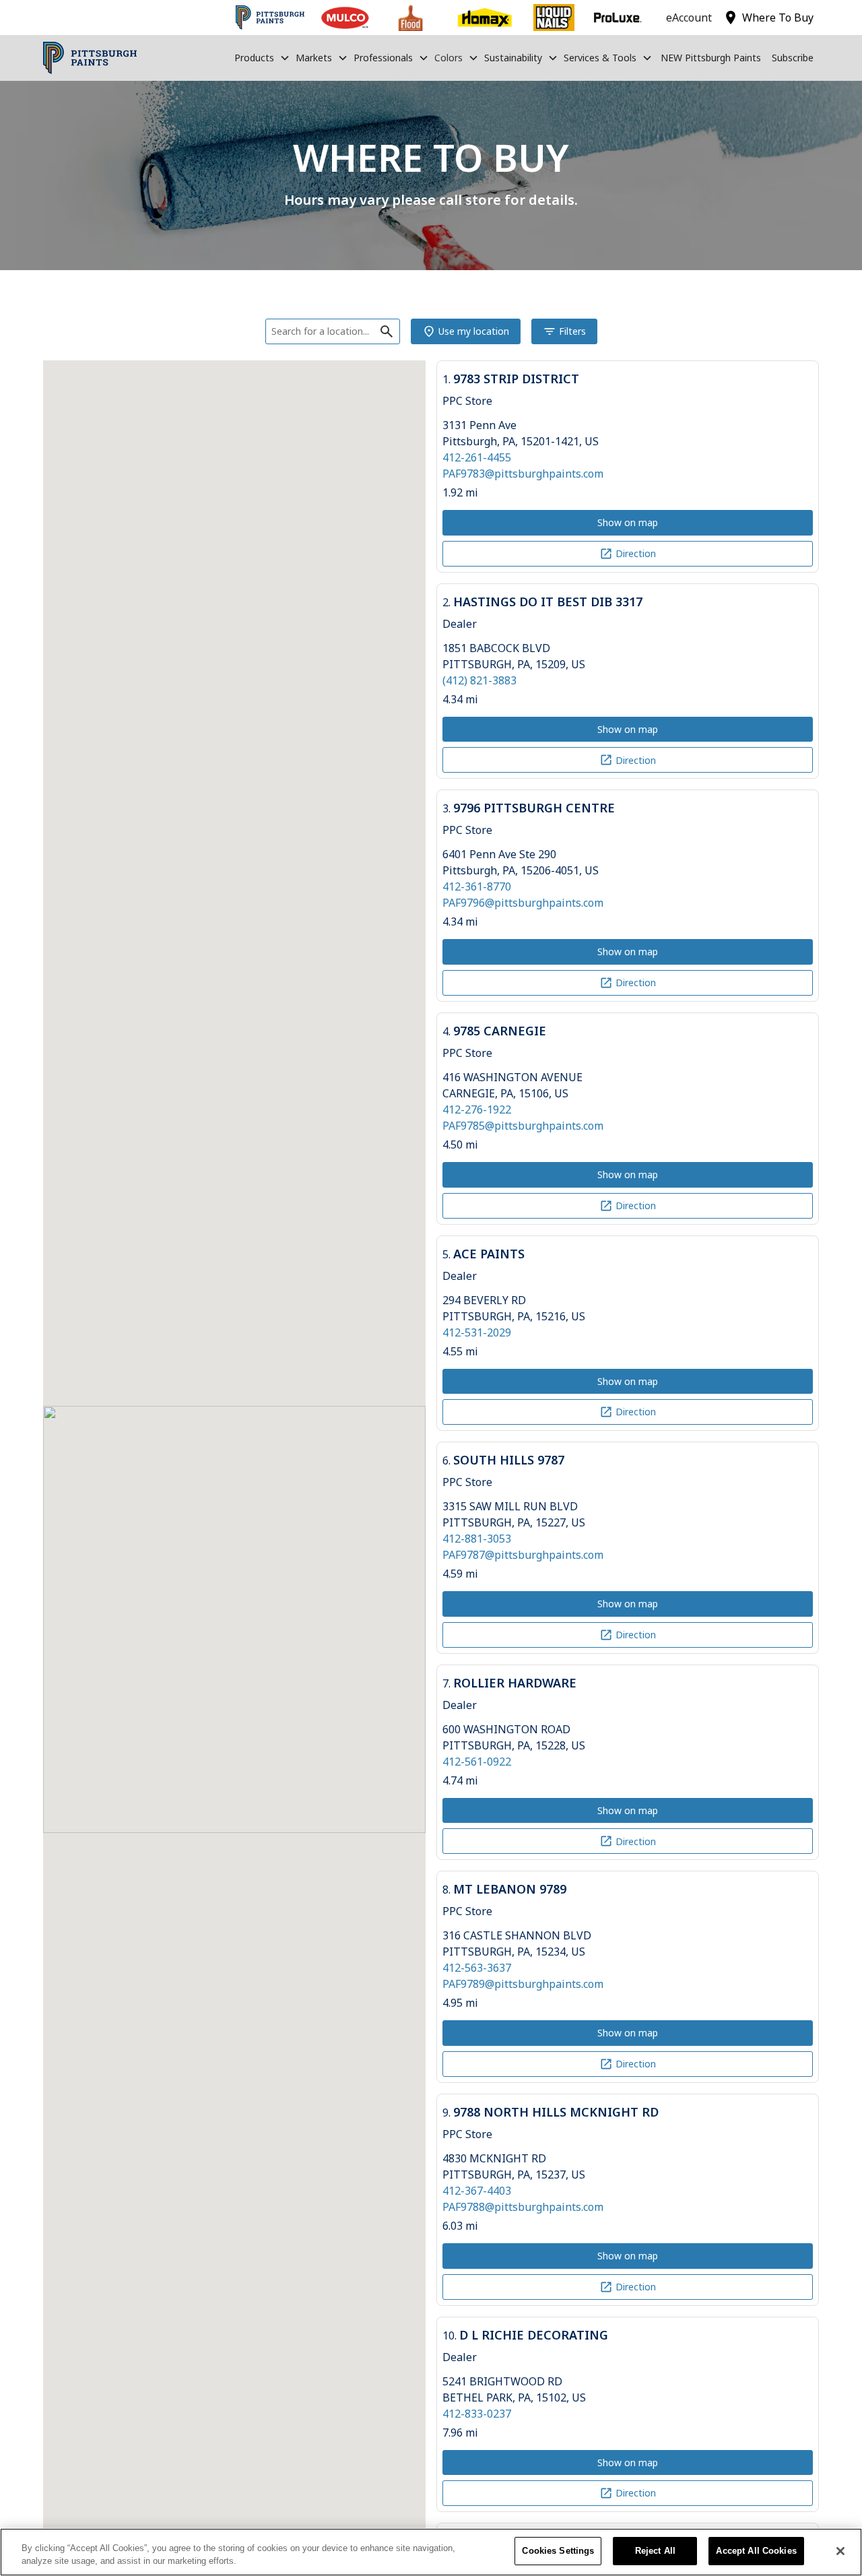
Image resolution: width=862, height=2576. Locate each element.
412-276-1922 (477, 1109)
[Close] (840, 2551)
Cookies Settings (558, 2551)
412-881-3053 (477, 1539)
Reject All (655, 2551)
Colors (449, 58)
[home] (90, 58)
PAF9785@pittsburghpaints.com (523, 1126)
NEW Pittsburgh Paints (711, 58)
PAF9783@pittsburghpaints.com (523, 474)
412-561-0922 (477, 1762)
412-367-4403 (477, 2191)
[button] (262, 58)
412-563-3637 (477, 1968)
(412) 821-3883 (479, 680)
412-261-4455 (477, 457)
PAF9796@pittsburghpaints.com (523, 903)
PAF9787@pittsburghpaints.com (523, 1555)
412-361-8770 (477, 887)
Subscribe (793, 58)
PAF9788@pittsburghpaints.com (523, 2207)
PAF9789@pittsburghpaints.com (523, 1984)
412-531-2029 (477, 1332)
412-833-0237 (477, 2414)
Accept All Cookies (756, 2551)
